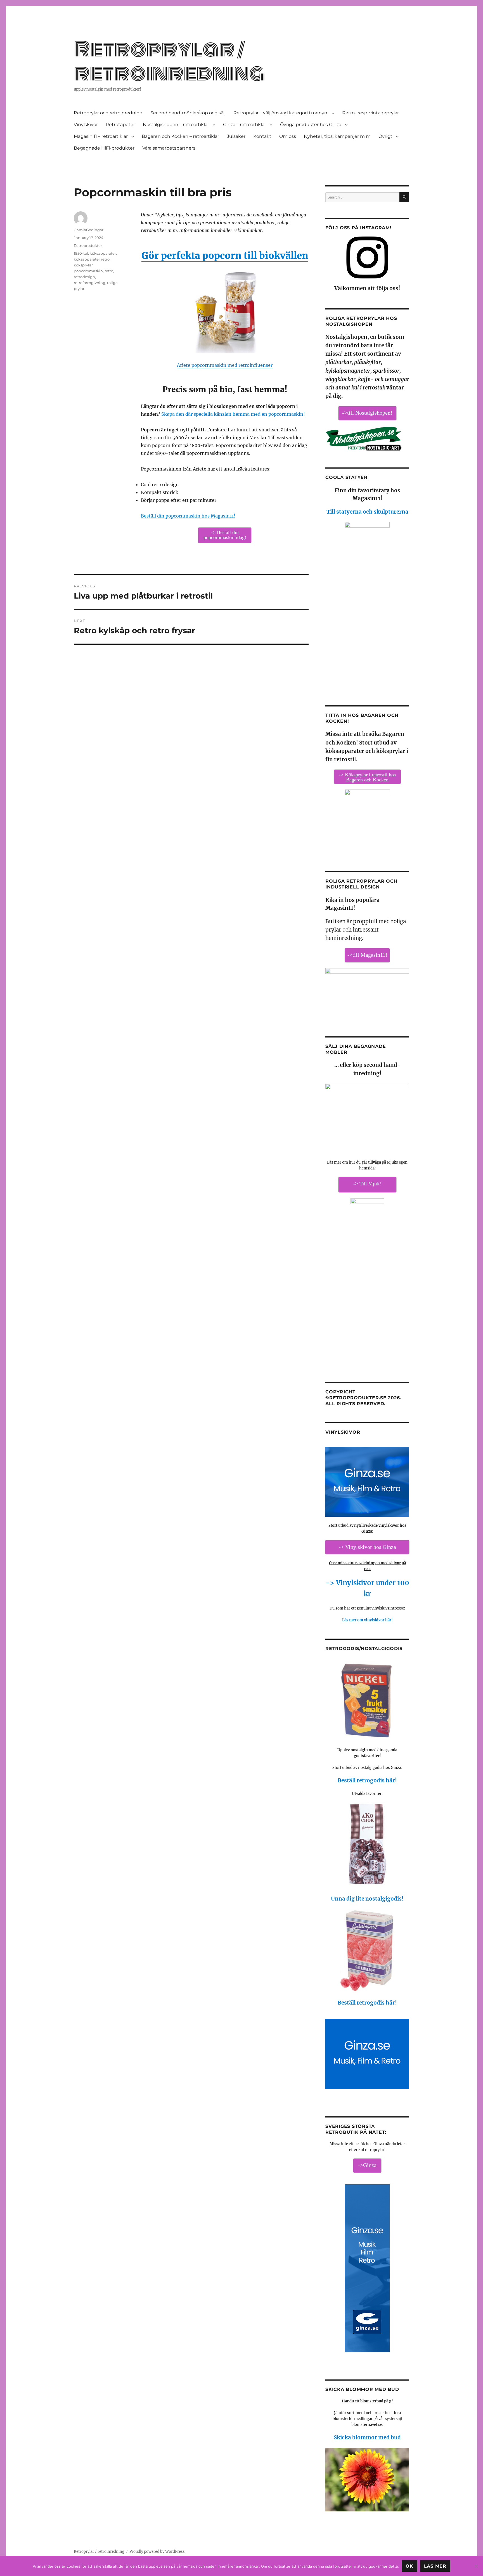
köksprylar (83, 265)
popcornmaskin (88, 271)
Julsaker (236, 136)
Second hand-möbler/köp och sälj (188, 113)
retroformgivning (90, 283)
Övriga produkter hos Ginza (311, 125)
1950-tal (81, 253)
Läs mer (435, 2566)
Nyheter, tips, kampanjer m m (337, 136)
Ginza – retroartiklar (245, 125)
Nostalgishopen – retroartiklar (176, 125)
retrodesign (84, 277)
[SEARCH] (404, 197)
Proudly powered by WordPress (157, 2552)
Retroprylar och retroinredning (108, 113)
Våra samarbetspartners (169, 148)
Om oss (288, 136)
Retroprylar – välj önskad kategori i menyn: (281, 113)
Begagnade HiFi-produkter (104, 148)
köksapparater (103, 253)
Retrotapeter (120, 125)
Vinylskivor (86, 125)
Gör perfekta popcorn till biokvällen (225, 256)
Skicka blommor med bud (367, 2437)
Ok (409, 2566)
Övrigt (385, 136)
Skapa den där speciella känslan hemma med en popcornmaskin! (233, 414)
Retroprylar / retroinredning (169, 61)
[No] (476, 2566)
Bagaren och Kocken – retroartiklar (180, 136)
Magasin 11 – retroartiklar (101, 136)
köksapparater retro (92, 259)
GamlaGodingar (89, 230)
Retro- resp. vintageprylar (370, 113)
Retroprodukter (88, 245)
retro (109, 271)
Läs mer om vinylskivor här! (367, 1620)
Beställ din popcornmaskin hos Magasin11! (188, 516)
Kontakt (262, 136)
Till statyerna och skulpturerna (367, 512)
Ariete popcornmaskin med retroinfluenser (225, 365)
